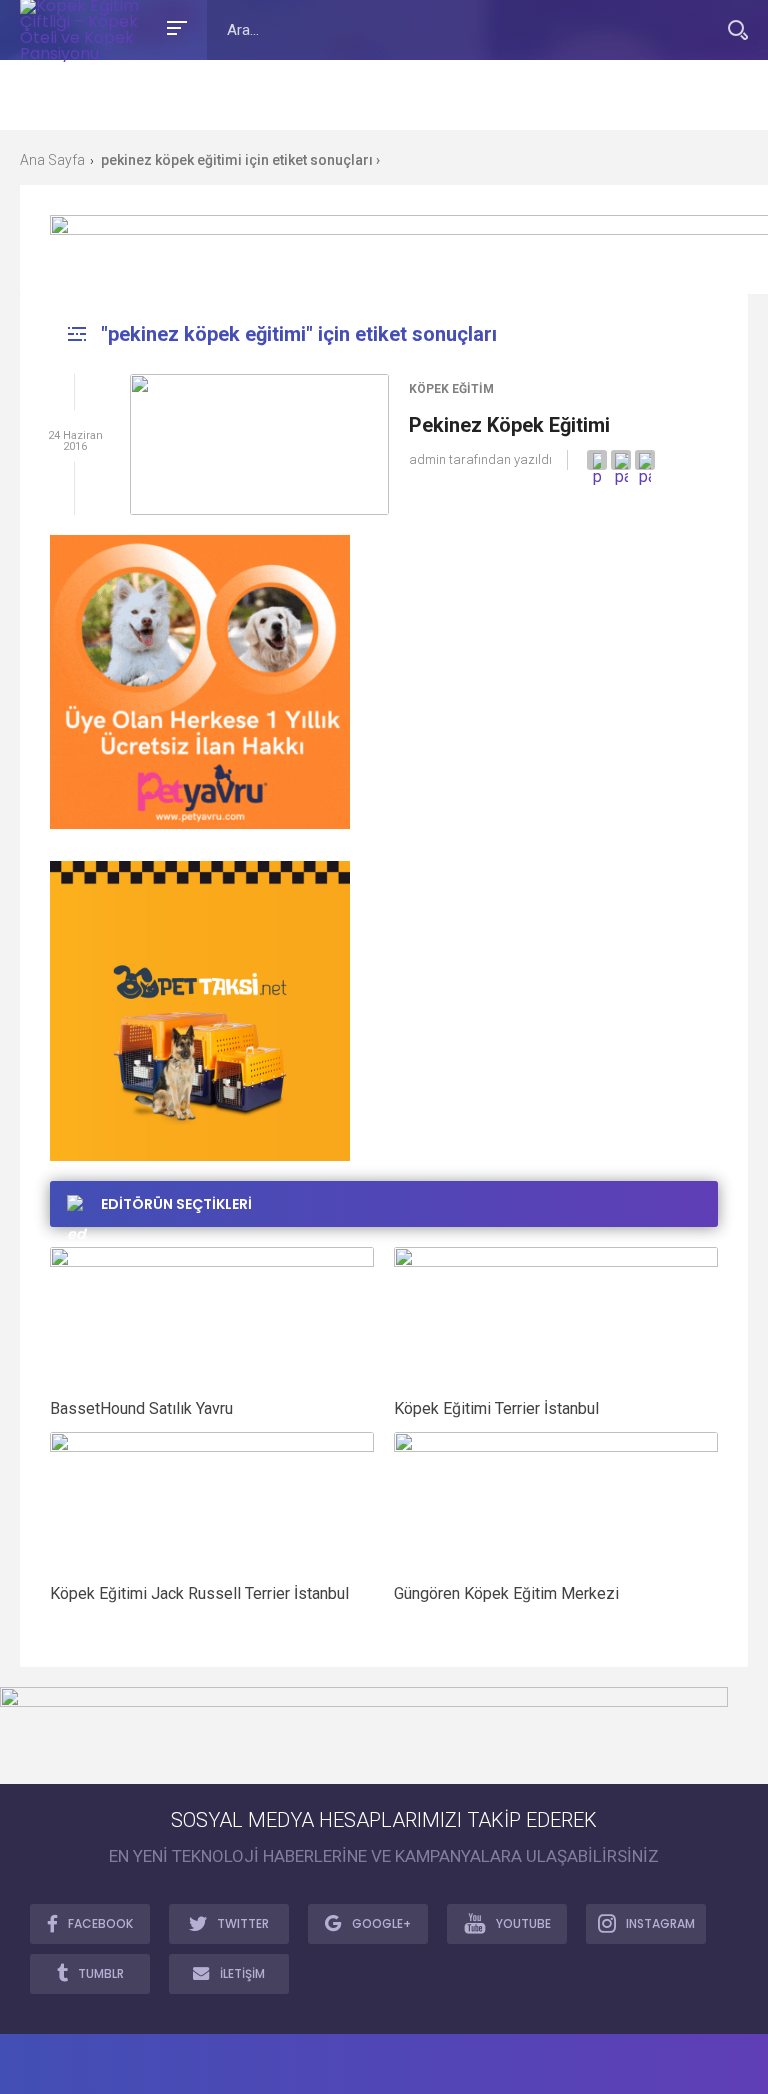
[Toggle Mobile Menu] (174, 26)
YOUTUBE (523, 1923)
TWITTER (243, 1923)
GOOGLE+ (381, 1923)
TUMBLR (101, 1973)
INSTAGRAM (660, 1923)
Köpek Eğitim (451, 389)
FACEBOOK (100, 1923)
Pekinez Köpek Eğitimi (509, 425)
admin (427, 459)
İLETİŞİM (242, 1973)
